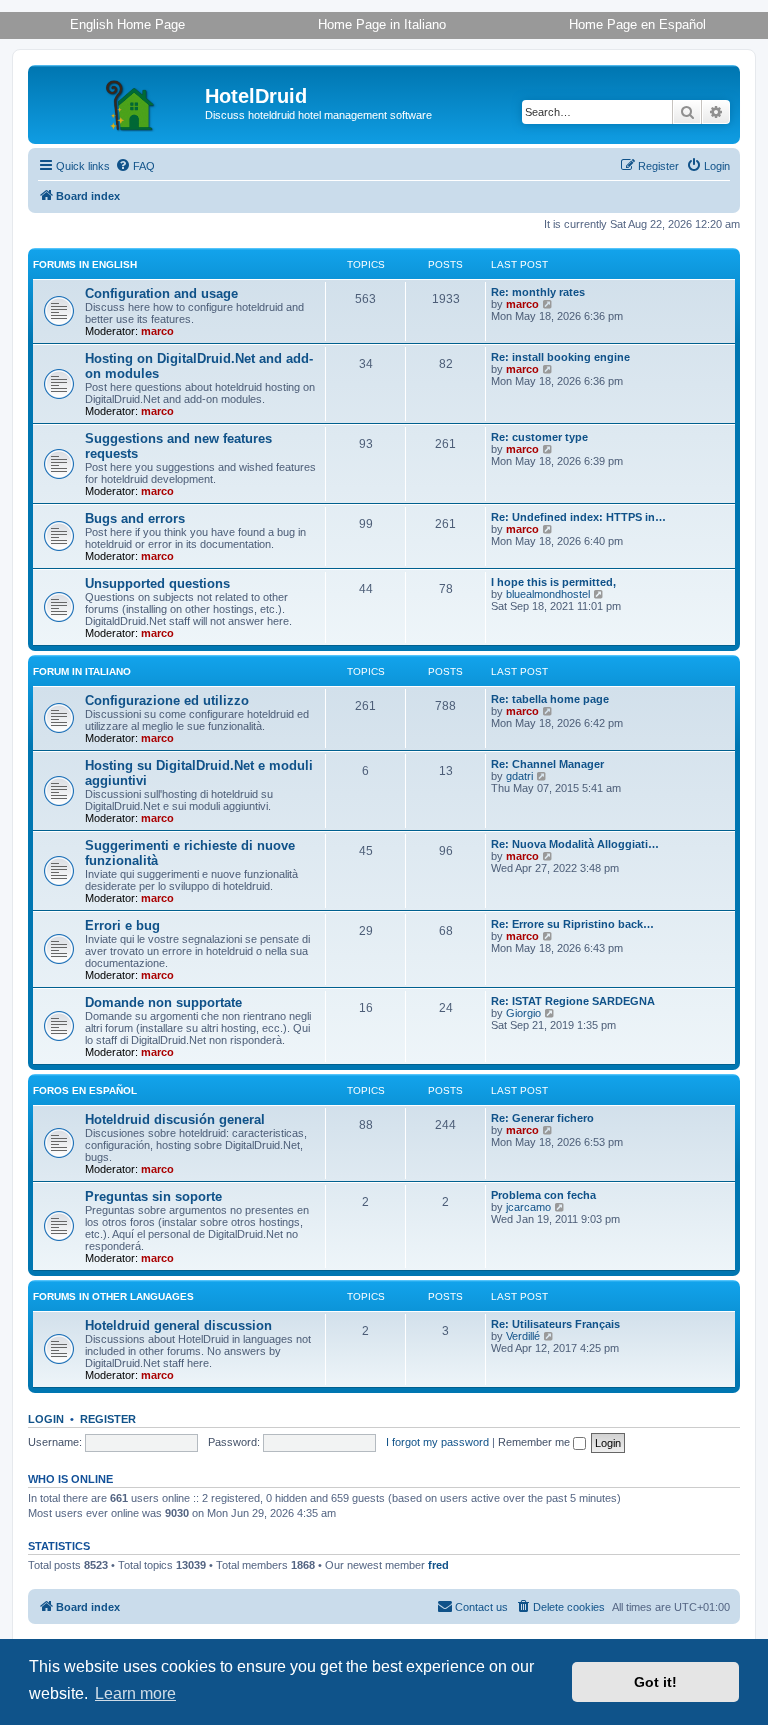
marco (157, 331)
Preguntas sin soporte (153, 1196)
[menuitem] (135, 166)
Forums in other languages (113, 1296)
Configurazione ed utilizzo (167, 700)
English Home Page (127, 24)
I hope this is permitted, (553, 582)
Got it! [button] (655, 1682)
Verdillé (523, 1336)
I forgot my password (437, 1442)
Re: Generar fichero (542, 1118)
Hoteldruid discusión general (175, 1119)
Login (46, 1419)
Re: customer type (539, 437)
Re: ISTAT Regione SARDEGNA (573, 1001)
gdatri (519, 776)
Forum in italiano (82, 671)
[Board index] (119, 102)
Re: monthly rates (538, 292)
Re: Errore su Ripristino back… (572, 924)
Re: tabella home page (550, 699)
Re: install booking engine (560, 357)
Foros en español (85, 1090)
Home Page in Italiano (382, 24)
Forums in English (85, 264)
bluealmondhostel (548, 594)
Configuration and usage (161, 293)
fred (438, 1565)
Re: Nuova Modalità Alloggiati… (575, 844)
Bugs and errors (135, 518)
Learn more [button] (135, 1693)
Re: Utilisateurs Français (555, 1324)
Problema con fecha (543, 1195)
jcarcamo (528, 1207)
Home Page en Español (637, 24)
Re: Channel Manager (547, 764)
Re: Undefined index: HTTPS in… (578, 517)
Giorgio (523, 1013)
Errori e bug (122, 925)
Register (108, 1419)
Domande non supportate (163, 1002)
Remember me (535, 1442)
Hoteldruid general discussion (178, 1325)
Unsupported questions (157, 583)
